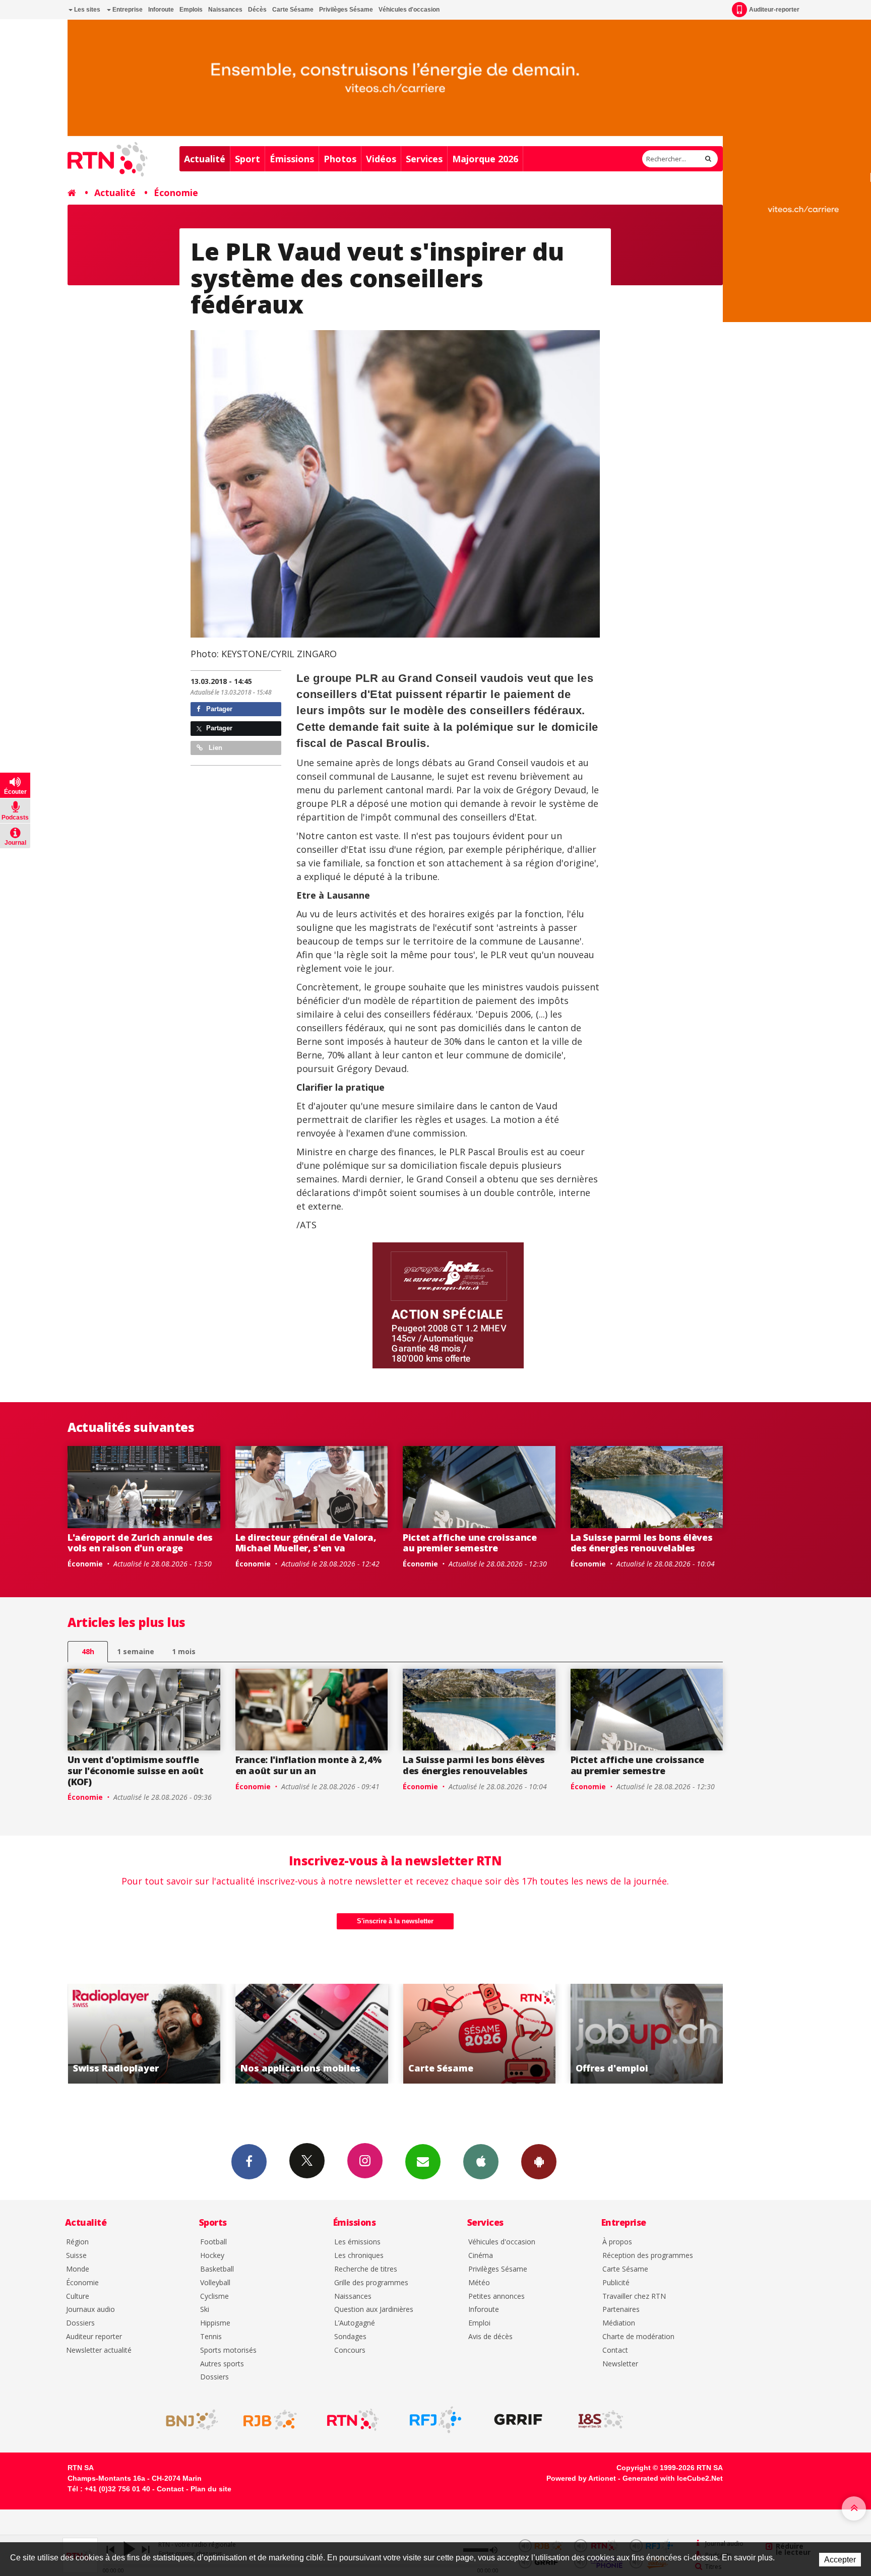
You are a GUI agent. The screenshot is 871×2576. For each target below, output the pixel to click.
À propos (617, 2242)
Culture (78, 2297)
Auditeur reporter (94, 2337)
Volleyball (215, 2283)
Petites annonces (496, 2297)
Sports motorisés (228, 2350)
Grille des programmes (371, 2283)
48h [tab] (88, 1651)
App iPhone (481, 2162)
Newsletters (423, 2162)
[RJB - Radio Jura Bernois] (270, 2420)
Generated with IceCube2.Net (673, 2478)
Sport (247, 159)
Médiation (619, 2323)
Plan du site (211, 2489)
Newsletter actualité (99, 2350)
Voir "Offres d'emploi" (479, 2034)
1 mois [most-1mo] (184, 1651)
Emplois (191, 10)
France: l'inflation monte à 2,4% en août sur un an (308, 1765)
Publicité (616, 2283)
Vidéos (381, 159)
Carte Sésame (293, 10)
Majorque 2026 (485, 159)
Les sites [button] (86, 10)
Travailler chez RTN (634, 2297)
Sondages (350, 2337)
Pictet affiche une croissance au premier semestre (470, 1543)
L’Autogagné (355, 2323)
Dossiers (80, 2323)
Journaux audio (90, 2310)
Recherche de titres (366, 2269)
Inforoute (161, 10)
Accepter (840, 2560)
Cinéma (481, 2256)
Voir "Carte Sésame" (312, 2034)
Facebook (249, 2162)
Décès (257, 10)
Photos (340, 159)
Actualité (205, 159)
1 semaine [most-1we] (136, 1651)
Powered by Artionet (581, 2478)
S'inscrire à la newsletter (395, 1921)
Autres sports (222, 2364)
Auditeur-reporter (774, 10)
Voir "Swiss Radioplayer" (647, 2034)
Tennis (211, 2337)
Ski (205, 2310)
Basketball (217, 2269)
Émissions (292, 159)
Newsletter (620, 2364)
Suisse (76, 2256)
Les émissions (357, 2242)
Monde (78, 2269)
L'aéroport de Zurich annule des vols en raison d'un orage (140, 1543)
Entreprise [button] (127, 10)
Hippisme (215, 2323)
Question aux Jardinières (374, 2310)
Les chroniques (359, 2256)
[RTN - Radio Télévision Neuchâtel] (353, 2420)
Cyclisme (214, 2297)
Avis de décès (490, 2337)
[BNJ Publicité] (188, 2420)
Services (424, 159)
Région (77, 2242)
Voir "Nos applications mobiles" (144, 2034)
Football (213, 2242)
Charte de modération (638, 2337)
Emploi (479, 2323)
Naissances (225, 10)
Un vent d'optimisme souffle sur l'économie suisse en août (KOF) (136, 1770)
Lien (214, 748)
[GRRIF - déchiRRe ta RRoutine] (518, 2420)
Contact (615, 2350)
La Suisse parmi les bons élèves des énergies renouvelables (642, 1543)
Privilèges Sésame (346, 10)
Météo (479, 2283)
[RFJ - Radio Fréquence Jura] (435, 2420)
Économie (176, 193)
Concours (350, 2350)
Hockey (212, 2256)
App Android (539, 2162)
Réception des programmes (648, 2256)
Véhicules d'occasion (409, 10)
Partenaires (621, 2310)
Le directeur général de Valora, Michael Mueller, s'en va (306, 1543)
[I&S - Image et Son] (601, 2420)
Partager (218, 709)
